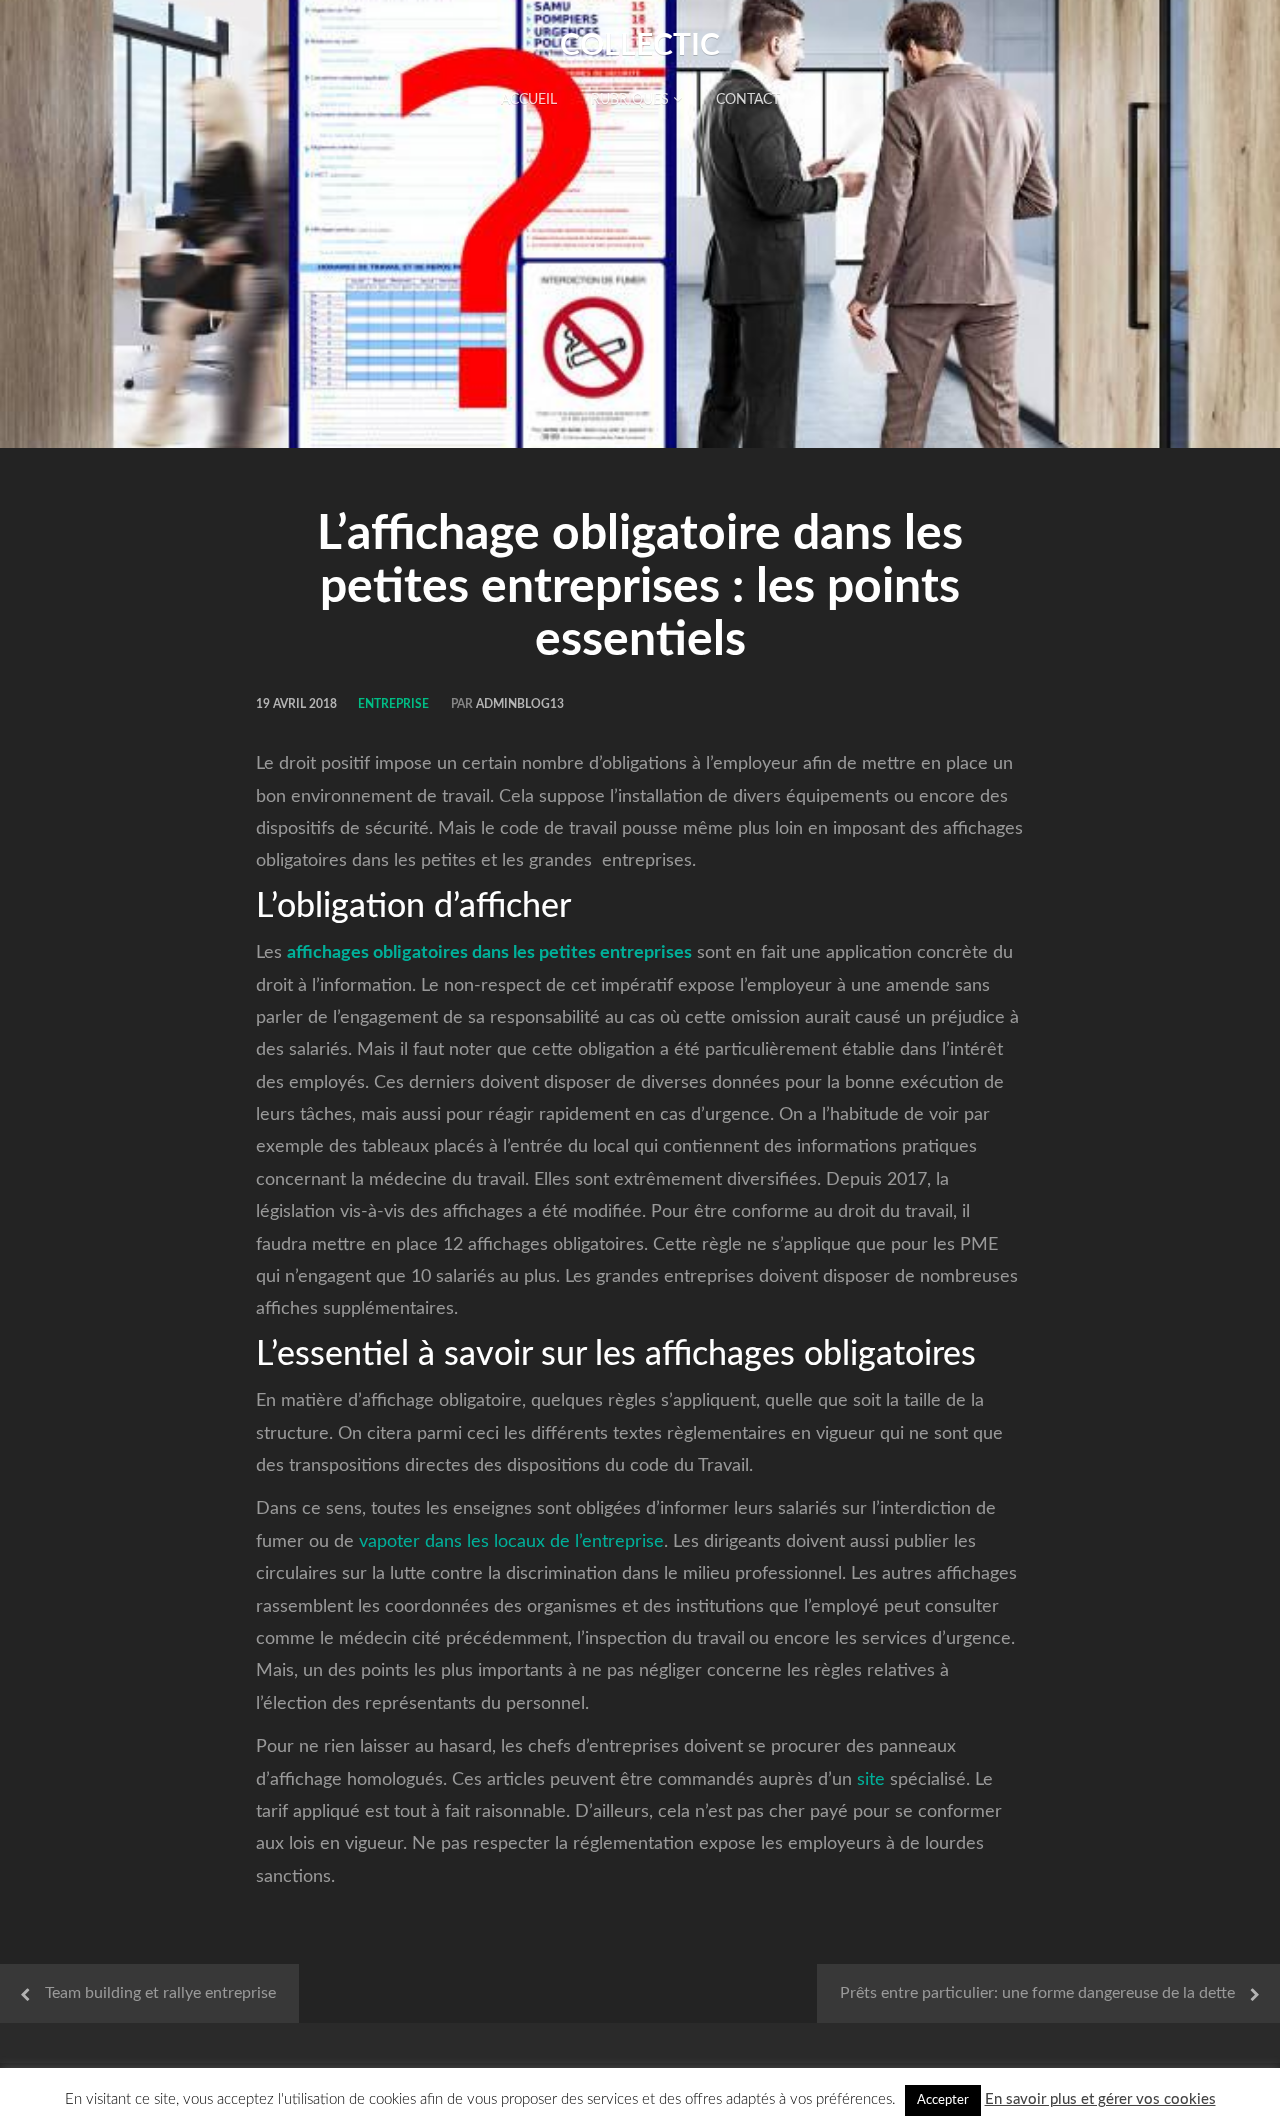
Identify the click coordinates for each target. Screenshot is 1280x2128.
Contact (748, 100)
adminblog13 (520, 704)
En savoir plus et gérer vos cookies (1100, 2099)
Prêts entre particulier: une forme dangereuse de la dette (1037, 1993)
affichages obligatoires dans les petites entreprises (489, 953)
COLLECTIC (640, 46)
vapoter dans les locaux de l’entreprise (511, 1542)
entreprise (393, 704)
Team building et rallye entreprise (160, 1993)
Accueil (529, 100)
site (871, 1780)
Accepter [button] (943, 2100)
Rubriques (632, 100)
